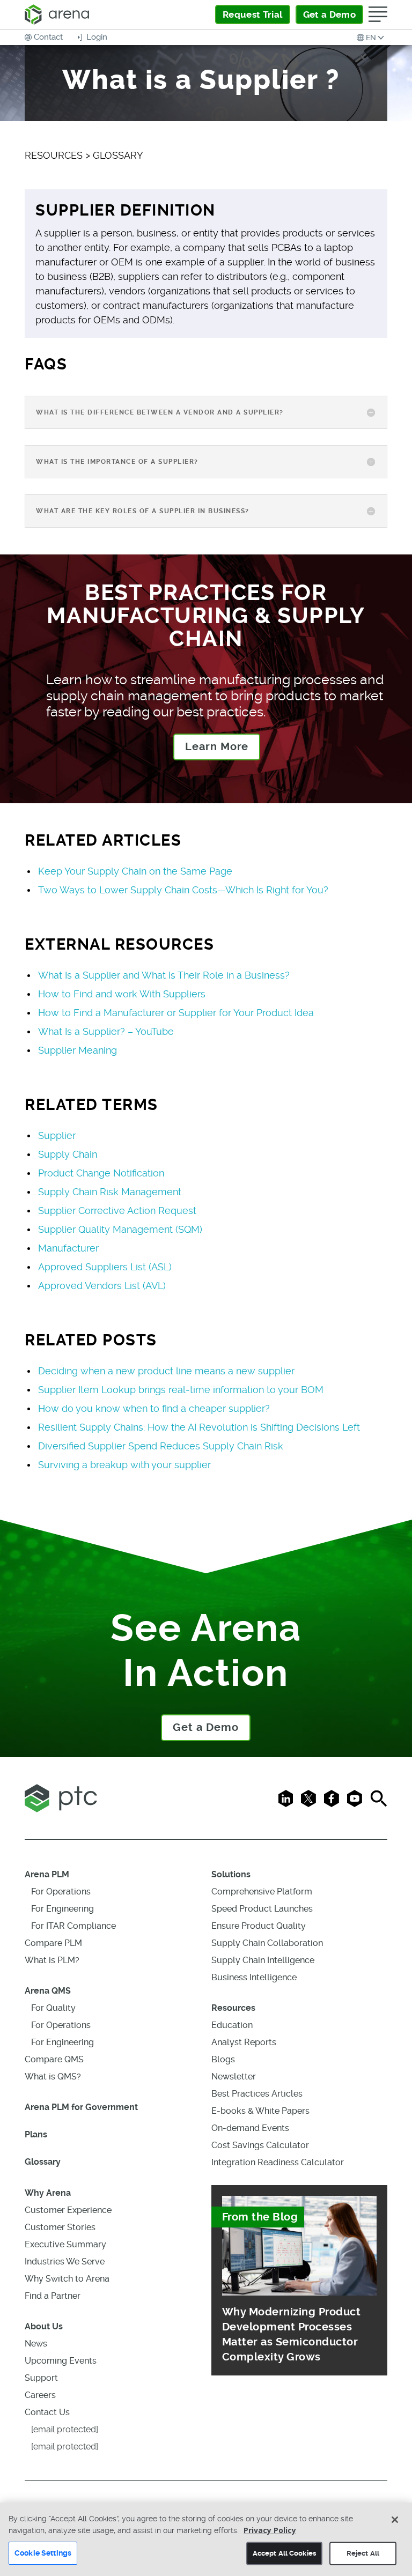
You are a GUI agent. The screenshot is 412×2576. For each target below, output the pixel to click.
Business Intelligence (254, 1977)
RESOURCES (54, 155)
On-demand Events (250, 2128)
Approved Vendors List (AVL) (102, 1286)
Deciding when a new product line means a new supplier (166, 1371)
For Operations (61, 1892)
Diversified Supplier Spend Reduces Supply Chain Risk (161, 1446)
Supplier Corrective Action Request (117, 1211)
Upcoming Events (61, 2361)
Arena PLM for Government (81, 2107)
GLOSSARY (118, 155)
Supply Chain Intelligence (263, 1960)
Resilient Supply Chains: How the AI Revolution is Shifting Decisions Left (199, 1427)
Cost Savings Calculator (260, 2145)
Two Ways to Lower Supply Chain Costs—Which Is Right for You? (183, 890)
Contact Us (47, 2412)
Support (41, 2378)
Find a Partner (53, 2296)
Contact (48, 37)
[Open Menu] (378, 14)
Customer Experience (68, 2210)
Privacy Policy (270, 2530)
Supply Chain (68, 1154)
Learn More (217, 747)
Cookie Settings (43, 2553)
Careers (40, 2395)
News (36, 2344)
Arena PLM (47, 1874)
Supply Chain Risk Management (110, 1192)
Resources (233, 2008)
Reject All (363, 2553)
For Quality (53, 2008)
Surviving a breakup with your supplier (124, 1465)
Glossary (43, 2162)
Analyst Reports (244, 2042)
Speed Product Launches (262, 1909)
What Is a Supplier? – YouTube (106, 1031)
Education (232, 2025)
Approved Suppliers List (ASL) (105, 1267)
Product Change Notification (101, 1173)
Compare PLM (53, 1943)
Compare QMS (54, 2059)
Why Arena (48, 2193)
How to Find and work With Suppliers (122, 994)
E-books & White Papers (260, 2111)
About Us (44, 2326)
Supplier (57, 1135)
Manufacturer (68, 1248)
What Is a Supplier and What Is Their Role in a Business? (164, 975)
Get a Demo (206, 1727)
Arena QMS (48, 1991)
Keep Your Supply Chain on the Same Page (135, 871)
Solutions (231, 1874)
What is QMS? (53, 2077)
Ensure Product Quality (259, 1926)
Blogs (223, 2059)
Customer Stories (60, 2227)
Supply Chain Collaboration (267, 1943)
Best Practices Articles (257, 2094)
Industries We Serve (65, 2262)
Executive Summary (65, 2244)
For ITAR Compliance (73, 1926)
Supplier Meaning (78, 1050)
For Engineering (62, 1909)
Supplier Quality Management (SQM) (120, 1229)
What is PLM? (52, 1960)
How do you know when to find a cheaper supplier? (154, 1408)
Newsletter (234, 2077)
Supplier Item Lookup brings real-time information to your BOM (181, 1390)
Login (96, 37)
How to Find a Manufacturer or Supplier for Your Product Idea (176, 1013)
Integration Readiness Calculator (278, 2162)
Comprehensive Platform (262, 1892)
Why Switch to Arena (67, 2279)
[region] (206, 2539)
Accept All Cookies (284, 2553)
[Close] (395, 2520)
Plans (36, 2134)
